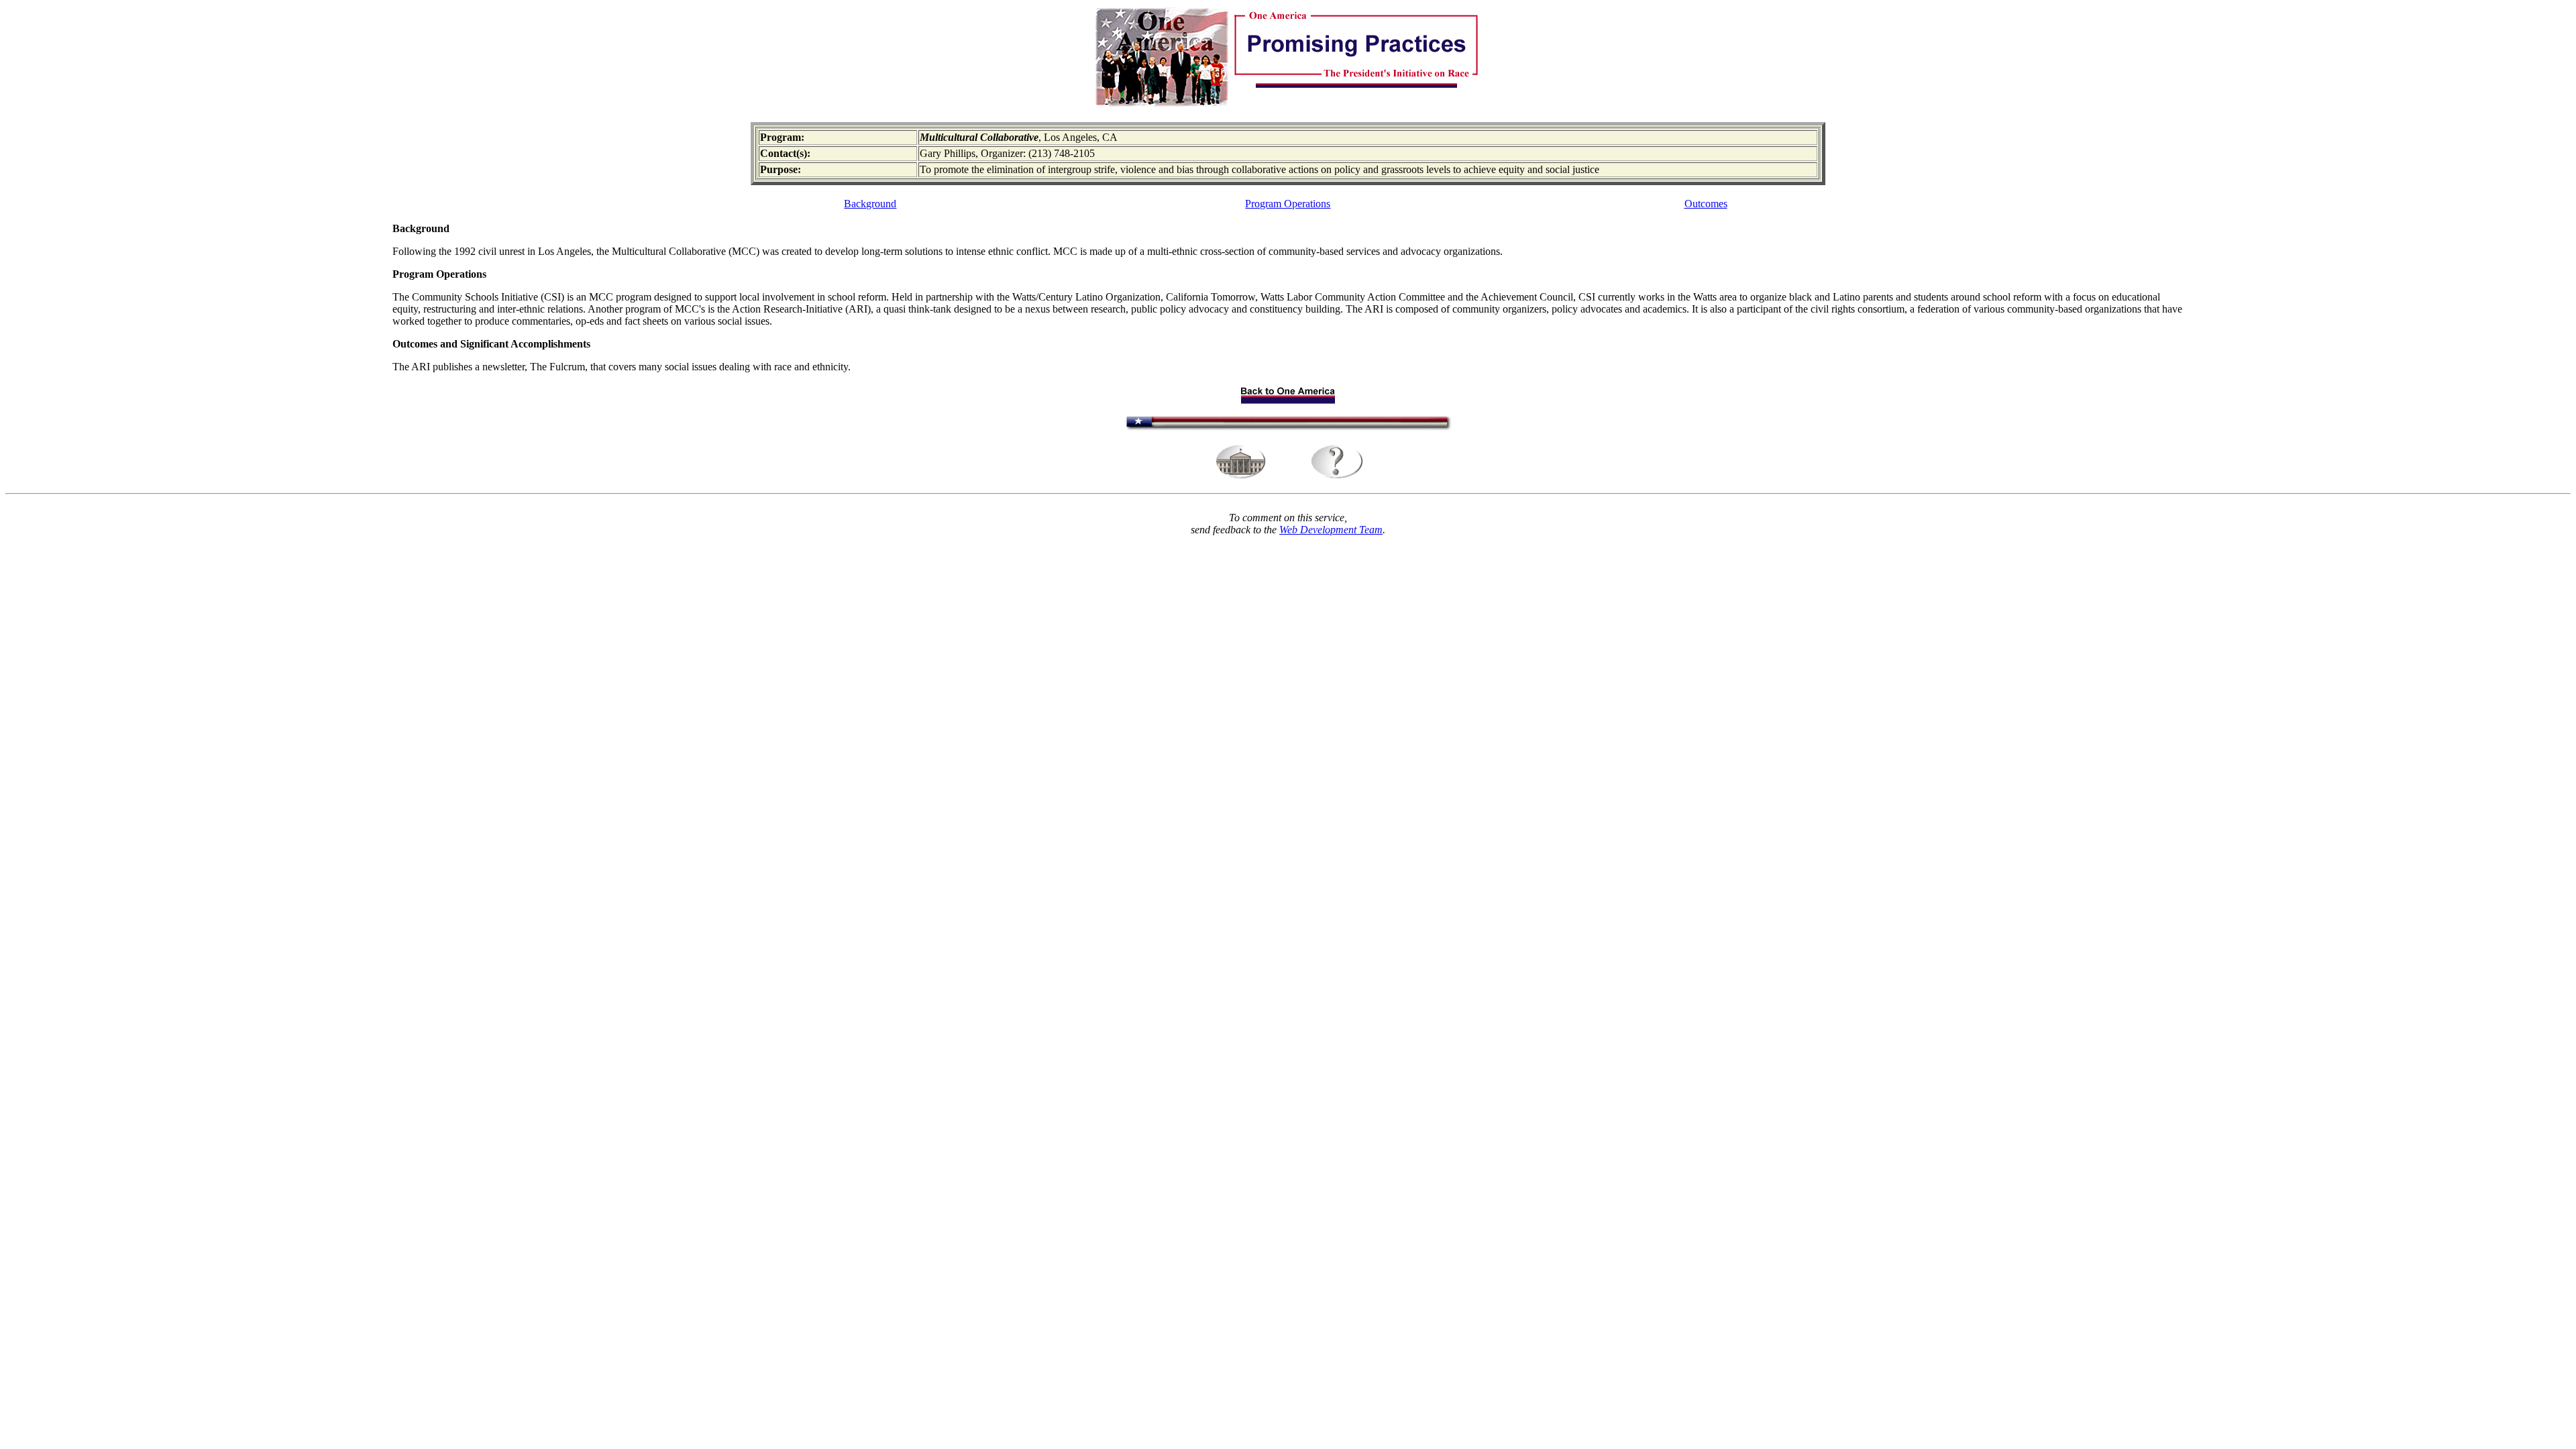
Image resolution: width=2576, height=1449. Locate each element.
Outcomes (1706, 204)
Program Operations (1288, 204)
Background (870, 204)
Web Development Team (1331, 530)
